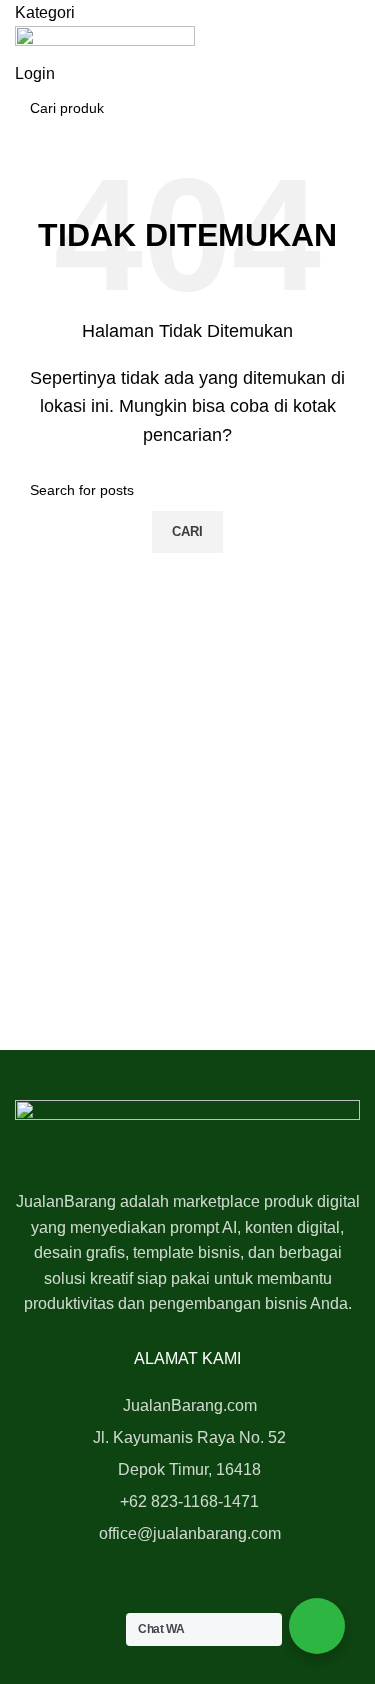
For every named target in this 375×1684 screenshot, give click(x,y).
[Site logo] (105, 42)
